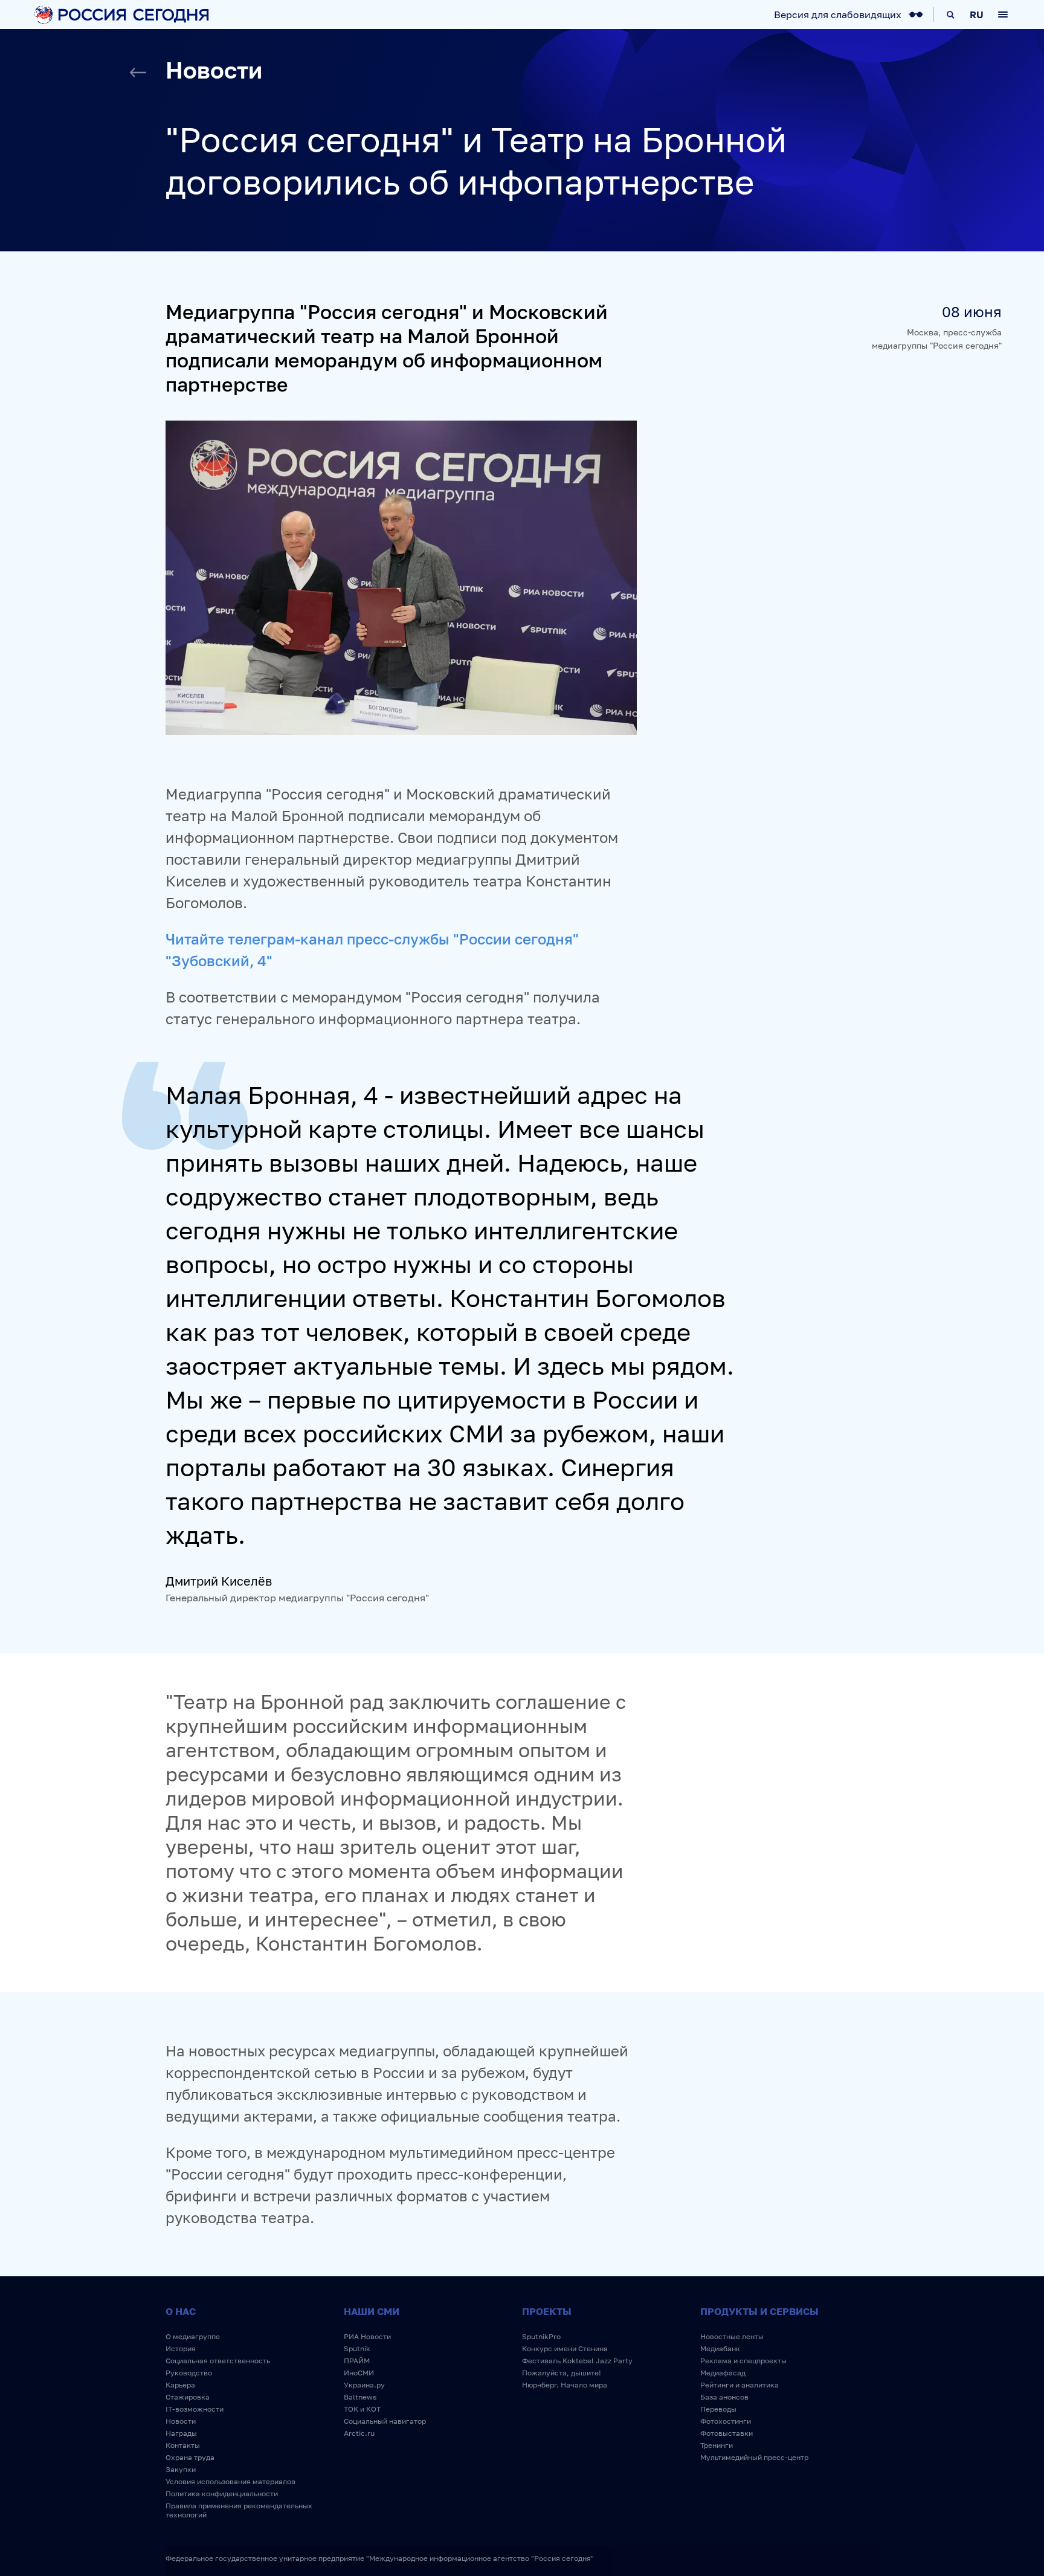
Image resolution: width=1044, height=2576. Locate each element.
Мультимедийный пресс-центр (754, 2457)
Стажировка (188, 2397)
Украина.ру (364, 2385)
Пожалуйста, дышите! (562, 2373)
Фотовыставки (727, 2433)
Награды (181, 2433)
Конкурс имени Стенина (565, 2348)
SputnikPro (541, 2336)
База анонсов (724, 2397)
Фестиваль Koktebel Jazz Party (577, 2361)
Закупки (181, 2469)
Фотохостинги (726, 2421)
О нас (181, 2311)
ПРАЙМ (357, 2361)
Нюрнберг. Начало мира (565, 2385)
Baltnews (360, 2397)
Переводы (718, 2409)
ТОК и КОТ (362, 2409)
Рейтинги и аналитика (739, 2385)
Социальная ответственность (218, 2361)
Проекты (547, 2311)
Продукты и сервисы (759, 2311)
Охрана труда (190, 2457)
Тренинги (717, 2445)
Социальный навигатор (385, 2421)
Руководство (189, 2373)
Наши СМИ (372, 2311)
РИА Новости (367, 2336)
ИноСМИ (359, 2373)
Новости (181, 2421)
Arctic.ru (359, 2433)
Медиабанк (720, 2348)
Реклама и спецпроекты (743, 2361)
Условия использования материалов (230, 2481)
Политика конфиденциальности (222, 2494)
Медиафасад (723, 2373)
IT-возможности (195, 2409)
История (181, 2348)
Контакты (183, 2445)
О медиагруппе (193, 2336)
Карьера (180, 2385)
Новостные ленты (732, 2336)
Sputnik (357, 2348)
